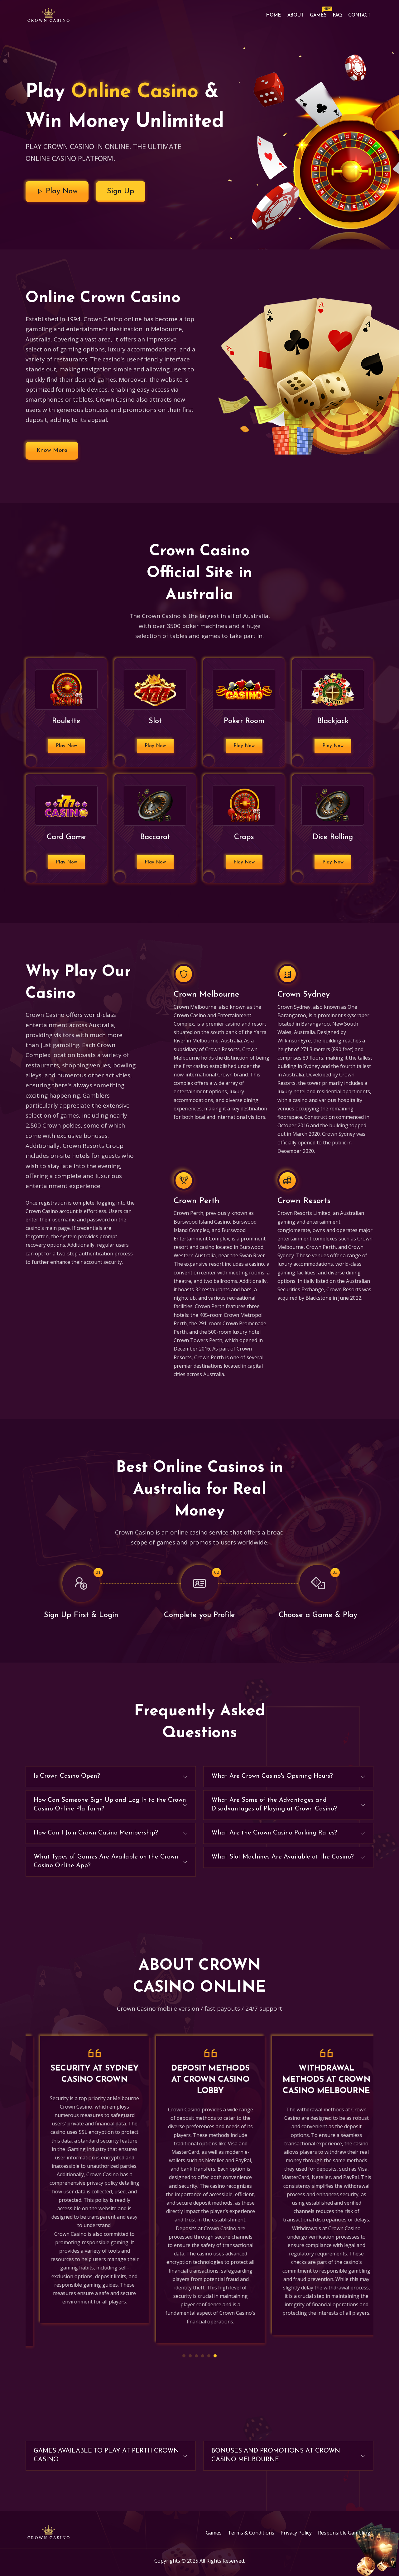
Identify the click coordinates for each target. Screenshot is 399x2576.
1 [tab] (184, 2356)
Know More (52, 450)
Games (320, 14)
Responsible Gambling (344, 2533)
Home (274, 15)
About (296, 15)
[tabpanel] (84, 2180)
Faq (337, 15)
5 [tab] (209, 2356)
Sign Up (121, 191)
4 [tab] (203, 2356)
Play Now (60, 191)
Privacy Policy (296, 2533)
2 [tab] (190, 2356)
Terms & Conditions (251, 2533)
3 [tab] (196, 2356)
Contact (359, 15)
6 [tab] (215, 2356)
